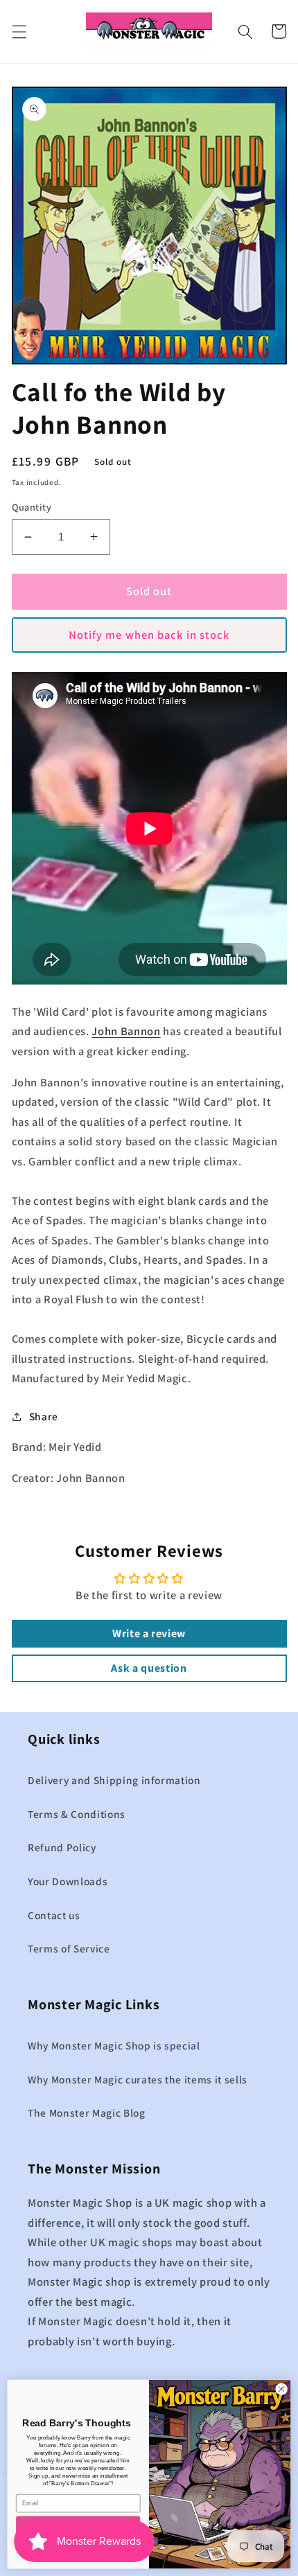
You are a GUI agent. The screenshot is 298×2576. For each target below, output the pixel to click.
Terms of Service (69, 1948)
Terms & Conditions (77, 1814)
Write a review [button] (149, 1633)
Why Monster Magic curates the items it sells (138, 2079)
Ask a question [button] (149, 1668)
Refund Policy (62, 1847)
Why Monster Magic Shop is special (114, 2045)
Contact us (54, 1915)
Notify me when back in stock (149, 635)
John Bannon (126, 1031)
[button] (19, 31)
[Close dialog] (281, 2389)
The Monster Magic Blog (87, 2112)
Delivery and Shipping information (114, 1780)
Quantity (32, 507)
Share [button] (44, 1416)
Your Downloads (68, 1881)
